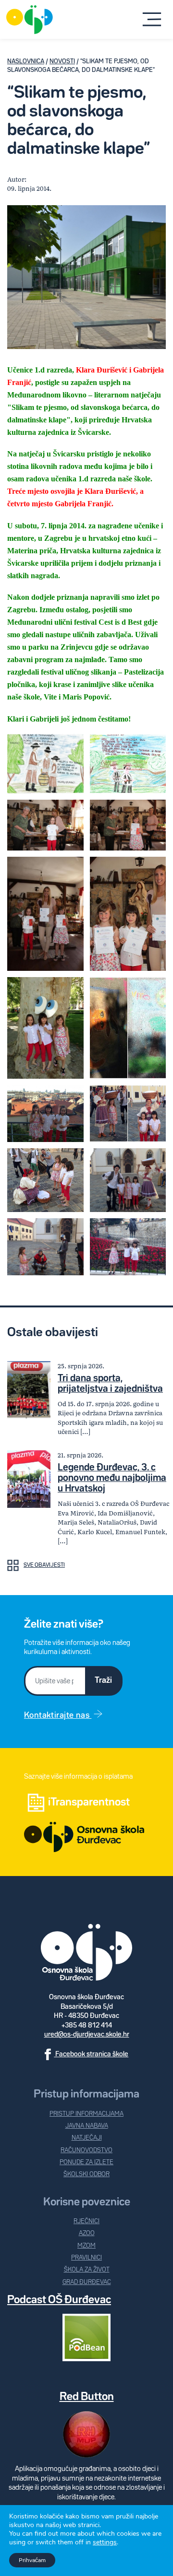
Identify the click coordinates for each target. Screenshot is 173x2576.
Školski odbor (86, 2174)
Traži (103, 1680)
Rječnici (86, 2221)
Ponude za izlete (86, 2162)
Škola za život (87, 2270)
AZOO (87, 2233)
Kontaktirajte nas (58, 1715)
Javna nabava (87, 2126)
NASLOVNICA (26, 62)
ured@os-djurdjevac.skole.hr (87, 2034)
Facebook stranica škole (91, 2054)
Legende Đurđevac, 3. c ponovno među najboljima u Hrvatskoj (112, 1478)
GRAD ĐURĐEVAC (87, 2282)
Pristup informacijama (86, 2114)
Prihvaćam (32, 2560)
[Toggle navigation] (152, 20)
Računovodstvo (86, 2151)
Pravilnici (86, 2258)
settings (105, 2542)
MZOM (86, 2246)
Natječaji (87, 2138)
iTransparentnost (89, 1802)
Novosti (62, 62)
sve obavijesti (44, 1565)
